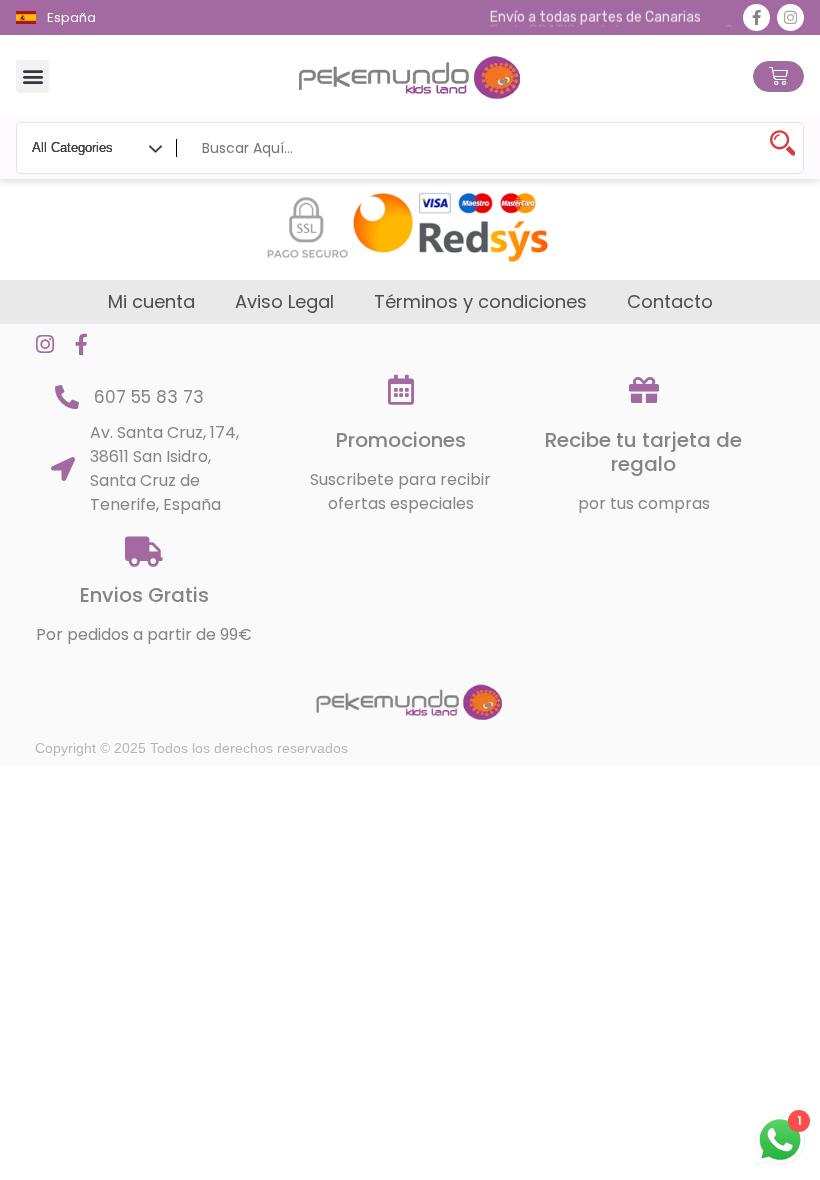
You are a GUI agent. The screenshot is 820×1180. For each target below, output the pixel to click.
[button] (32, 76)
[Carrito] (778, 76)
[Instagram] (790, 17)
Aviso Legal (284, 302)
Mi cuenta (151, 302)
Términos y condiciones (480, 302)
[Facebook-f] (756, 17)
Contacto (670, 302)
